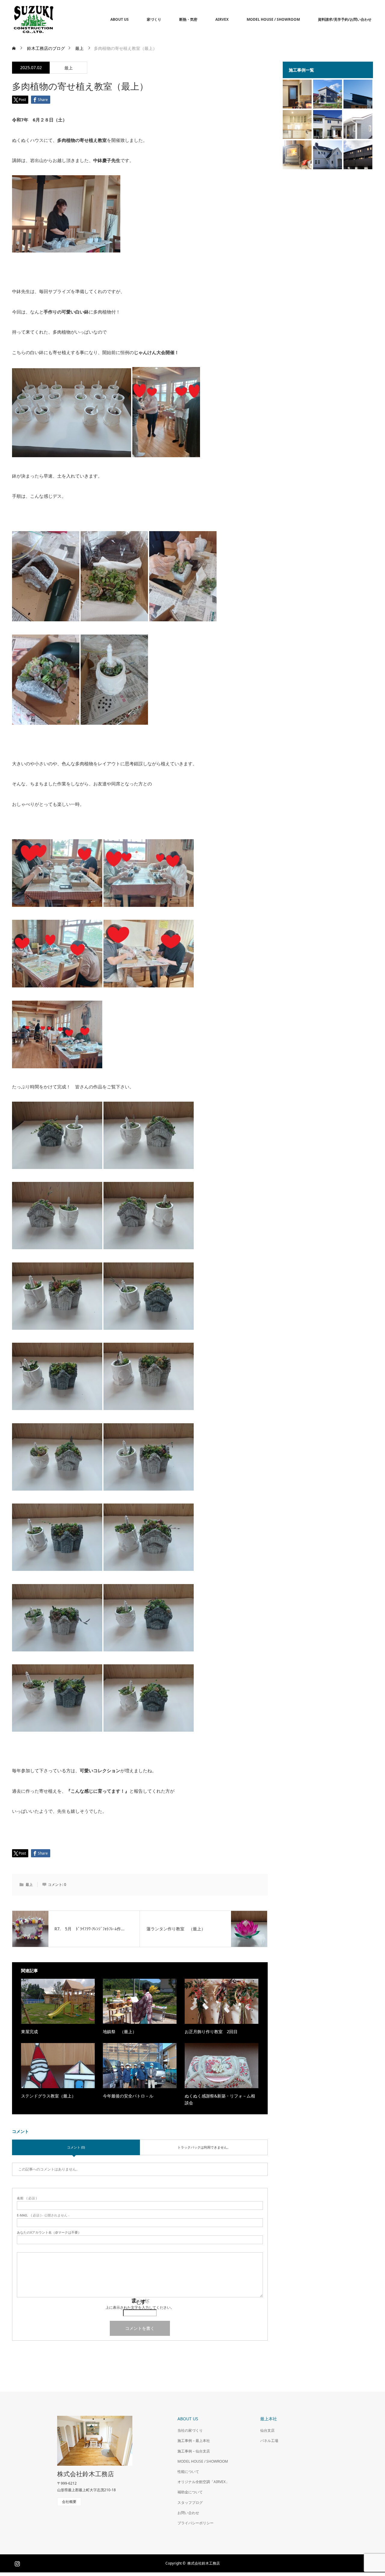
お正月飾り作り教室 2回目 (211, 2031)
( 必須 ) (27, 2198)
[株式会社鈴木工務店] (55, 20)
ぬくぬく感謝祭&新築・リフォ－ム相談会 (220, 2099)
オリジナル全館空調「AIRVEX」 (203, 2482)
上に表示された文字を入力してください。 (140, 2307)
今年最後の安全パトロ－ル (128, 2096)
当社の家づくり (190, 2430)
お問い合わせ (188, 2513)
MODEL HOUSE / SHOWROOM (273, 19)
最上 (69, 68)
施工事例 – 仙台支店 (194, 2451)
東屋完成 (29, 2031)
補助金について (190, 2492)
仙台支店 (267, 2430)
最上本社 (269, 2419)
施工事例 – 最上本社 (194, 2441)
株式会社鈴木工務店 (86, 2474)
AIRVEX (222, 19)
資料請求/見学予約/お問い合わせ (345, 19)
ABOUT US (120, 19)
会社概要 (69, 2502)
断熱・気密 (188, 19)
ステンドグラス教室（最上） (48, 2096)
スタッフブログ (190, 2503)
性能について (188, 2472)
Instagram (17, 2562)
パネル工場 (269, 2441)
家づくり (154, 19)
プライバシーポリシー (196, 2523)
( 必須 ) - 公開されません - (43, 2215)
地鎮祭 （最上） (120, 2031)
